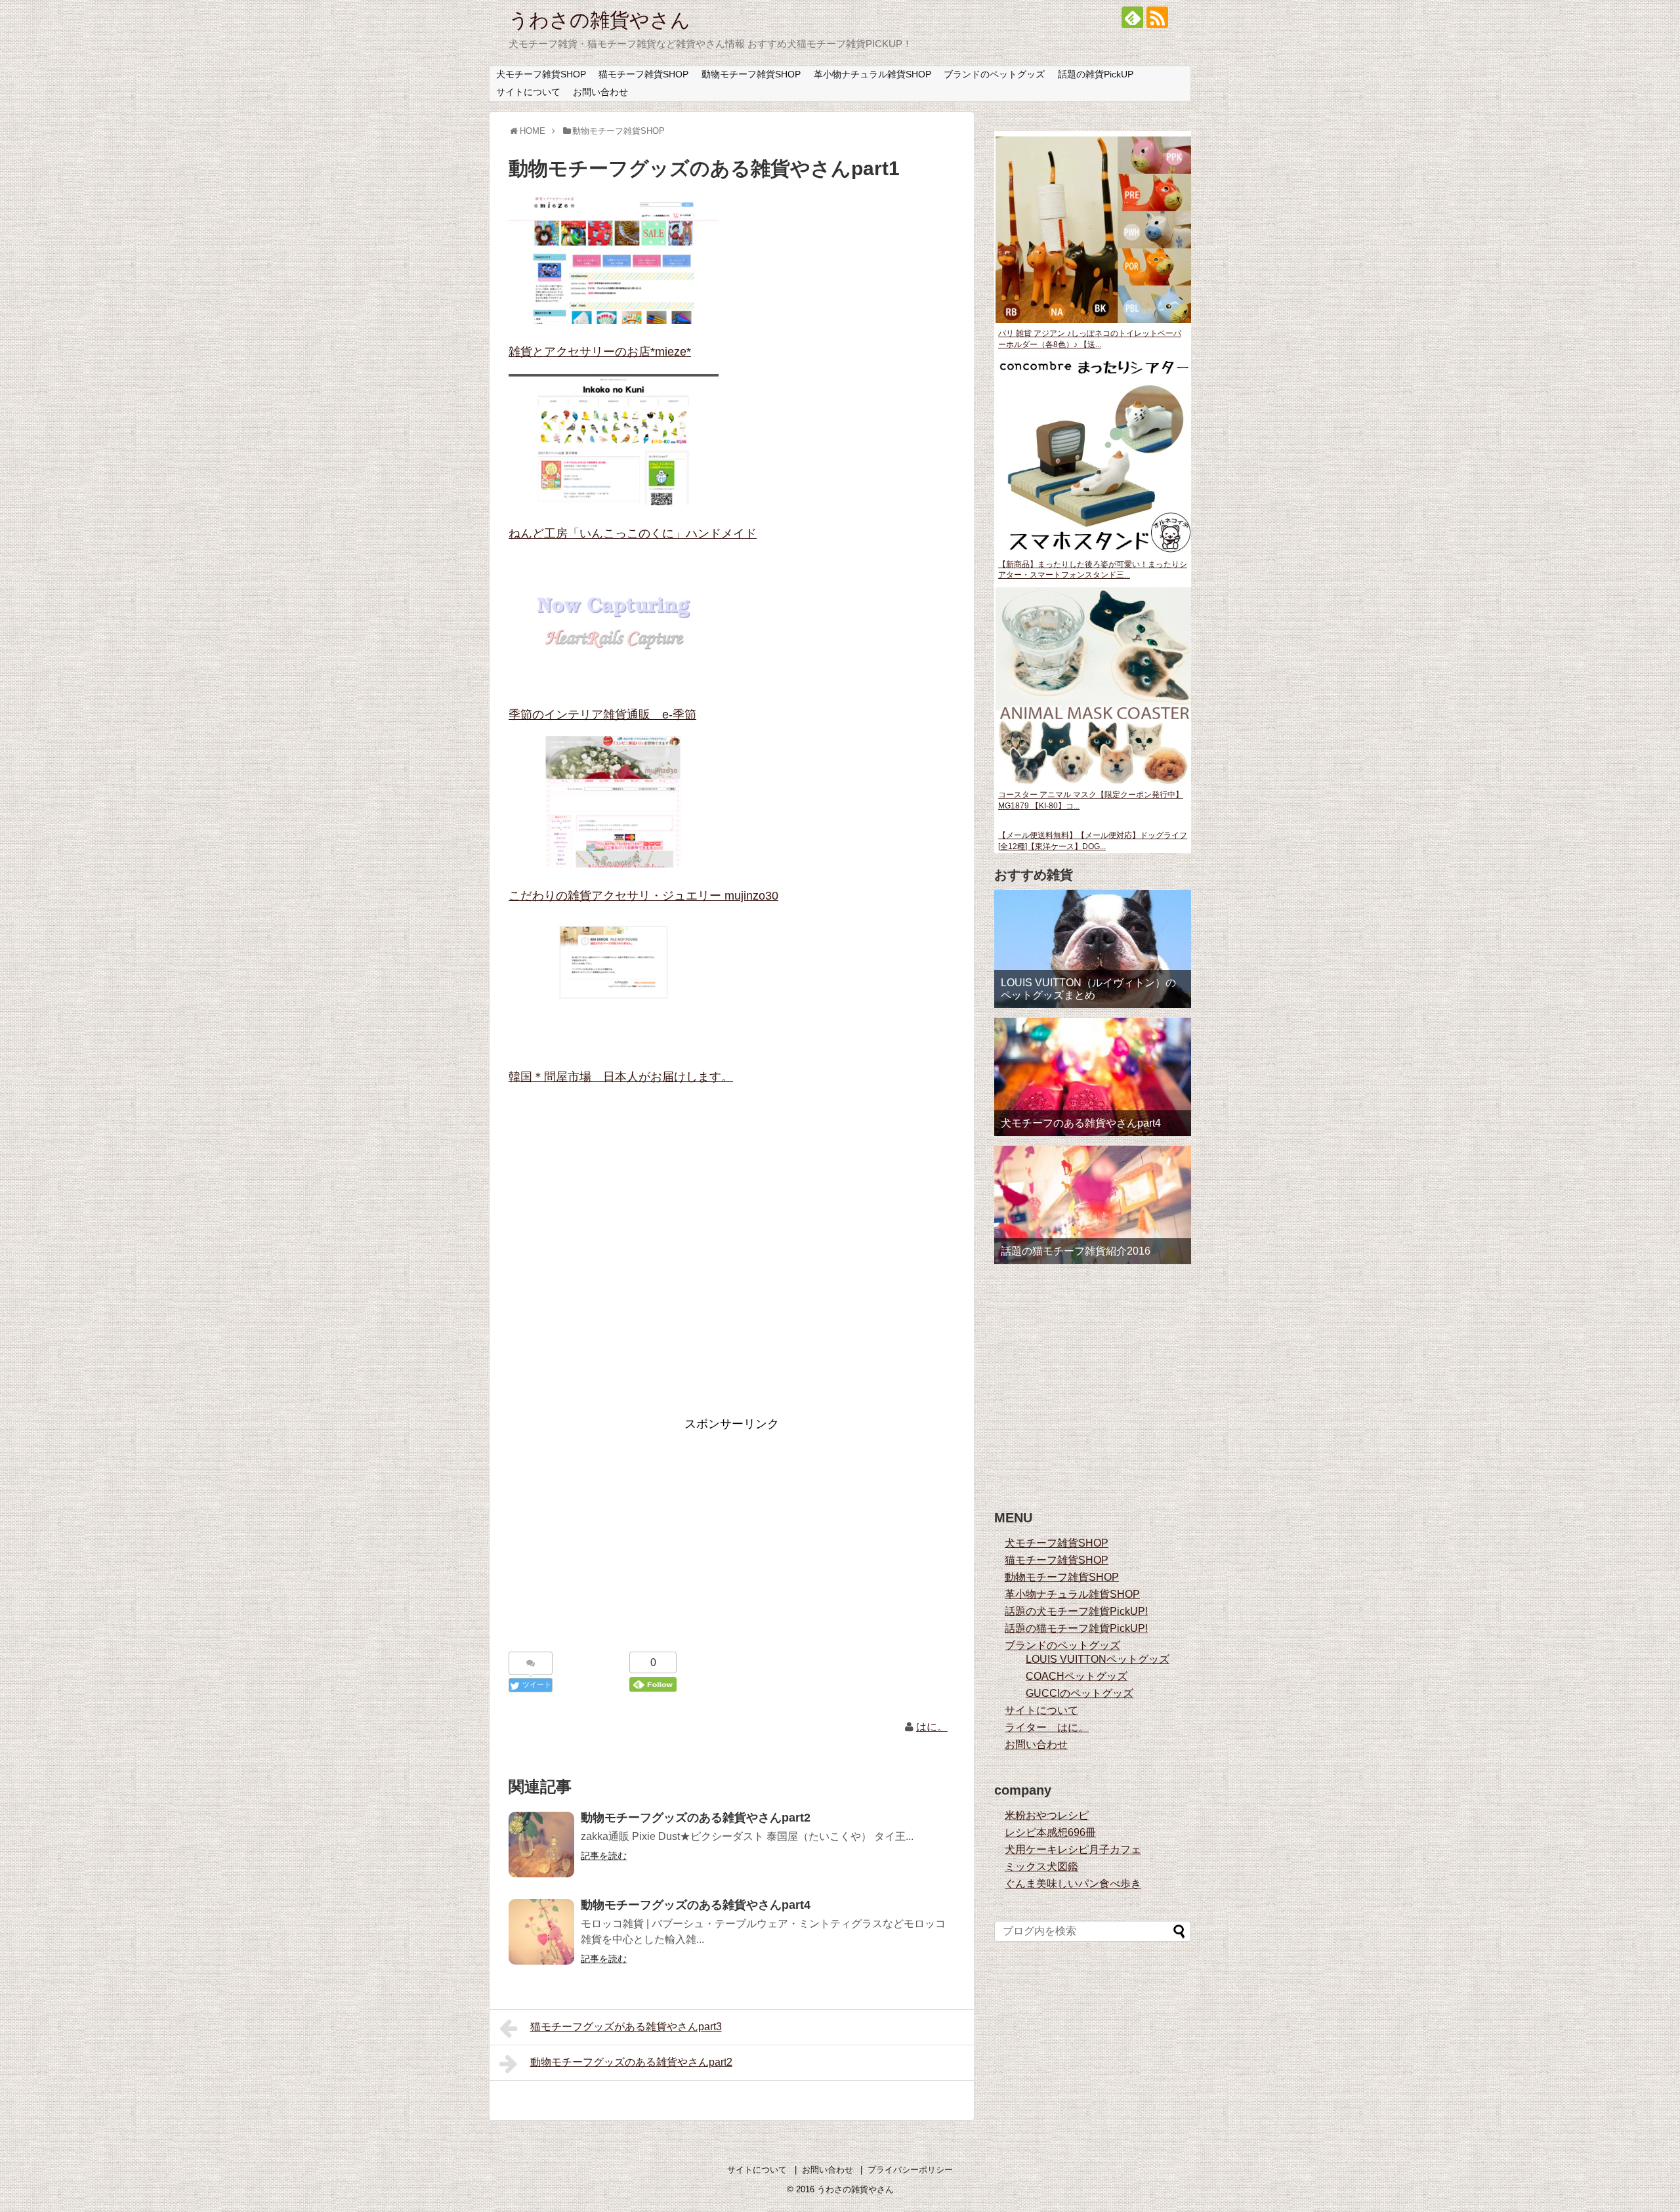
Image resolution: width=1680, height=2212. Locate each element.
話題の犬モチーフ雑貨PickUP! (1076, 1611)
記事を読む (604, 1856)
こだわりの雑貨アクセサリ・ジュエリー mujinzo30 (643, 896)
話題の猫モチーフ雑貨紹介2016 (1076, 1251)
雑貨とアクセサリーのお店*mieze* (600, 352)
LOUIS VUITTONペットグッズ (1098, 1659)
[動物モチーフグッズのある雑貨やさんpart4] (541, 1932)
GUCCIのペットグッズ (1080, 1693)
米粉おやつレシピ (1047, 1815)
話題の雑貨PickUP (1096, 74)
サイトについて (528, 92)
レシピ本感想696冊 (1050, 1832)
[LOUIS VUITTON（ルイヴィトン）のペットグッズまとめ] (1093, 949)
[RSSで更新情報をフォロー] (1157, 17)
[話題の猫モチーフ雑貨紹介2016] (1093, 1205)
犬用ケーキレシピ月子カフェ (1073, 1849)
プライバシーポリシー (910, 2170)
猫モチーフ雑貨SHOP (643, 74)
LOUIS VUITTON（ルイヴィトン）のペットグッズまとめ (1088, 989)
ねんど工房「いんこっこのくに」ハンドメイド (633, 533)
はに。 (932, 1727)
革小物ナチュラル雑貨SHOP (872, 74)
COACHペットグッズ (1077, 1676)
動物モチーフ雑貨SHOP (751, 74)
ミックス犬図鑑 (1041, 1867)
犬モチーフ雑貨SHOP (541, 74)
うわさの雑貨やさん (599, 20)
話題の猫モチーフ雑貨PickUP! (1076, 1628)
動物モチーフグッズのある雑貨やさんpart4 (696, 1905)
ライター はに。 (1047, 1727)
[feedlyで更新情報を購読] (1132, 17)
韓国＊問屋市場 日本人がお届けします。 (621, 1077)
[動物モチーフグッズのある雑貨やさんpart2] (541, 1845)
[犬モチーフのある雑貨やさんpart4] (1093, 1077)
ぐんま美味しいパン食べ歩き (1073, 1884)
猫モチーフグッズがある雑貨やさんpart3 (626, 2027)
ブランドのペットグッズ (994, 74)
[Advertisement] (732, 1261)
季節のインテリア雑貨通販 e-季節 (602, 715)
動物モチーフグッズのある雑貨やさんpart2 (696, 1818)
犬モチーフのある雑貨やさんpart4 (1081, 1123)
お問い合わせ (600, 92)
